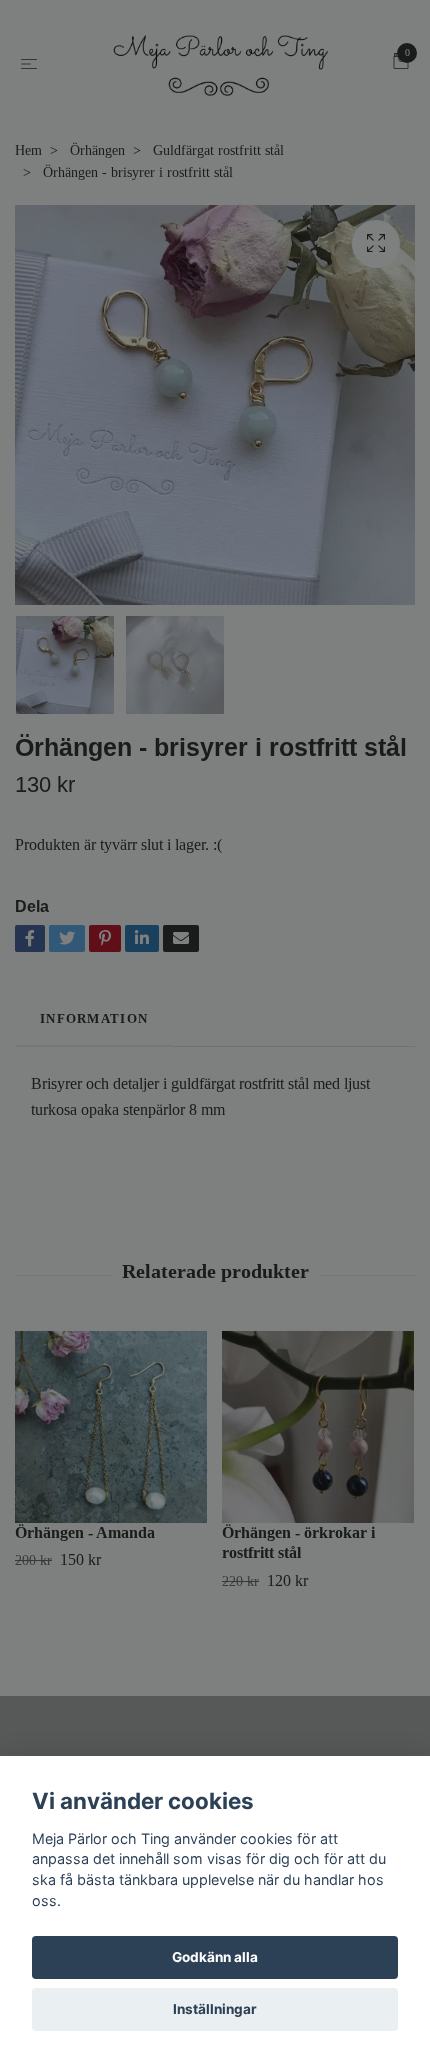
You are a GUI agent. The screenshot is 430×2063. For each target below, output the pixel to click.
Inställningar (215, 2009)
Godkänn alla (215, 1957)
